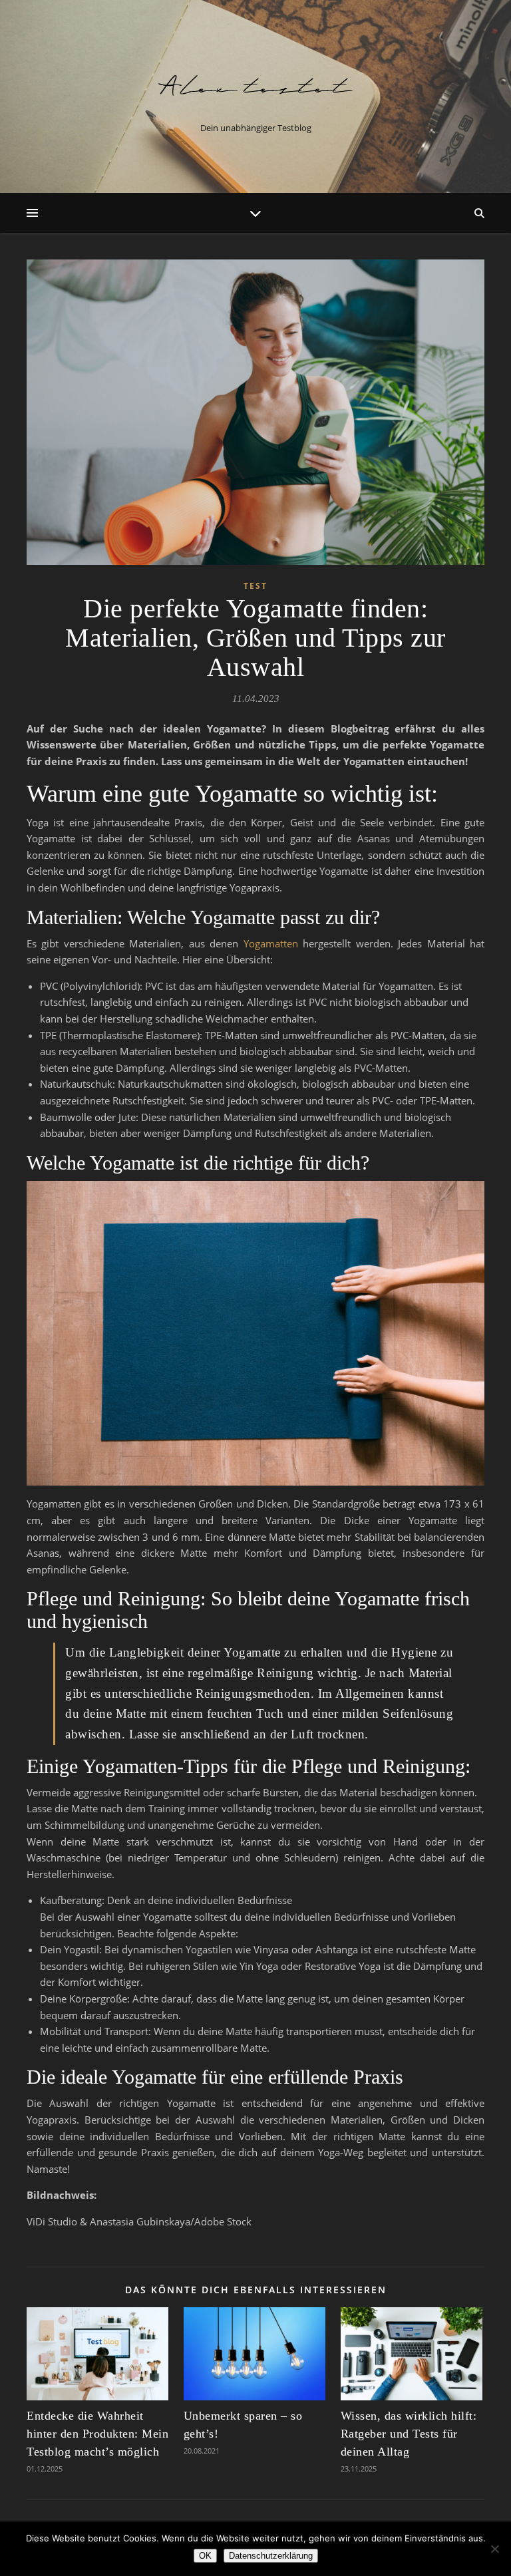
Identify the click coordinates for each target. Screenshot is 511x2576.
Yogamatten (271, 943)
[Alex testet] (255, 85)
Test (255, 586)
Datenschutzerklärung (271, 2556)
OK (205, 2556)
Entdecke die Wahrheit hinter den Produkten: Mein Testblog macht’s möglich (97, 2434)
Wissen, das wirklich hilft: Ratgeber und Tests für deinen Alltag (409, 2434)
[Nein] (494, 2549)
